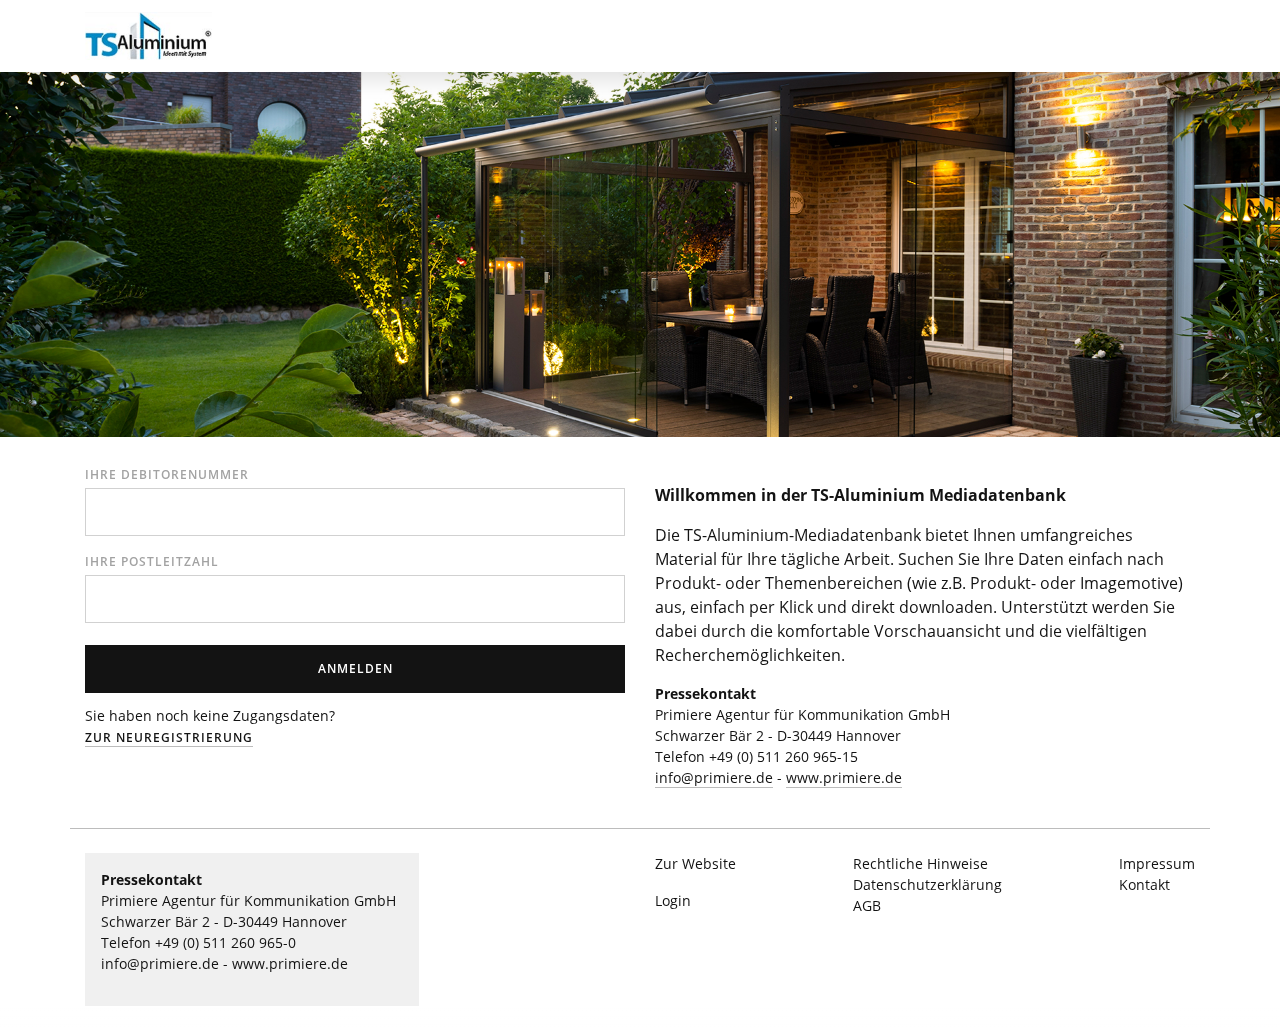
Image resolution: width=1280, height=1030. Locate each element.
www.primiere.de (844, 777)
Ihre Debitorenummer (167, 474)
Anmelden (355, 668)
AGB (867, 905)
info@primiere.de (714, 777)
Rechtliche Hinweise (920, 863)
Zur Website (695, 863)
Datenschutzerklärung (927, 884)
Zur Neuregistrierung (169, 737)
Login (673, 900)
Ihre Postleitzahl (152, 561)
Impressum (1157, 863)
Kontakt (1144, 884)
